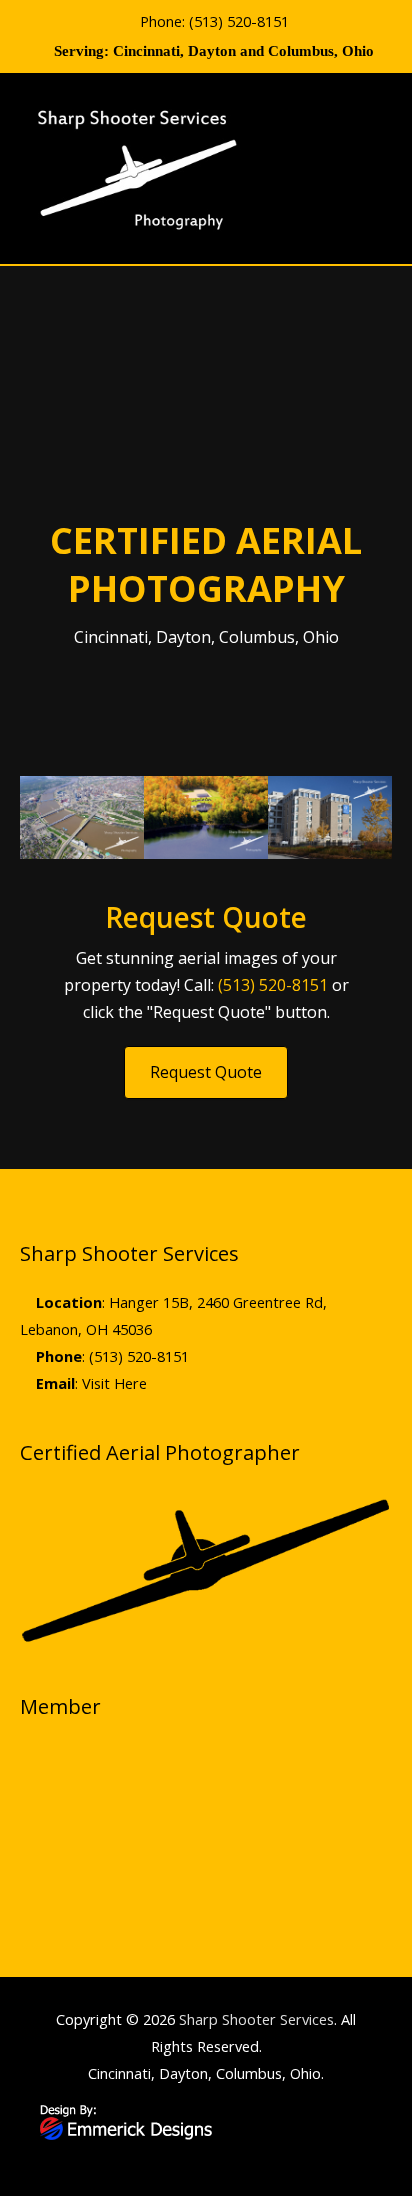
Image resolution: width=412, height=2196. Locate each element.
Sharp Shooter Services (256, 2019)
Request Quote (206, 1072)
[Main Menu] (370, 169)
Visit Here (114, 1383)
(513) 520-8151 (239, 21)
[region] (206, 1823)
